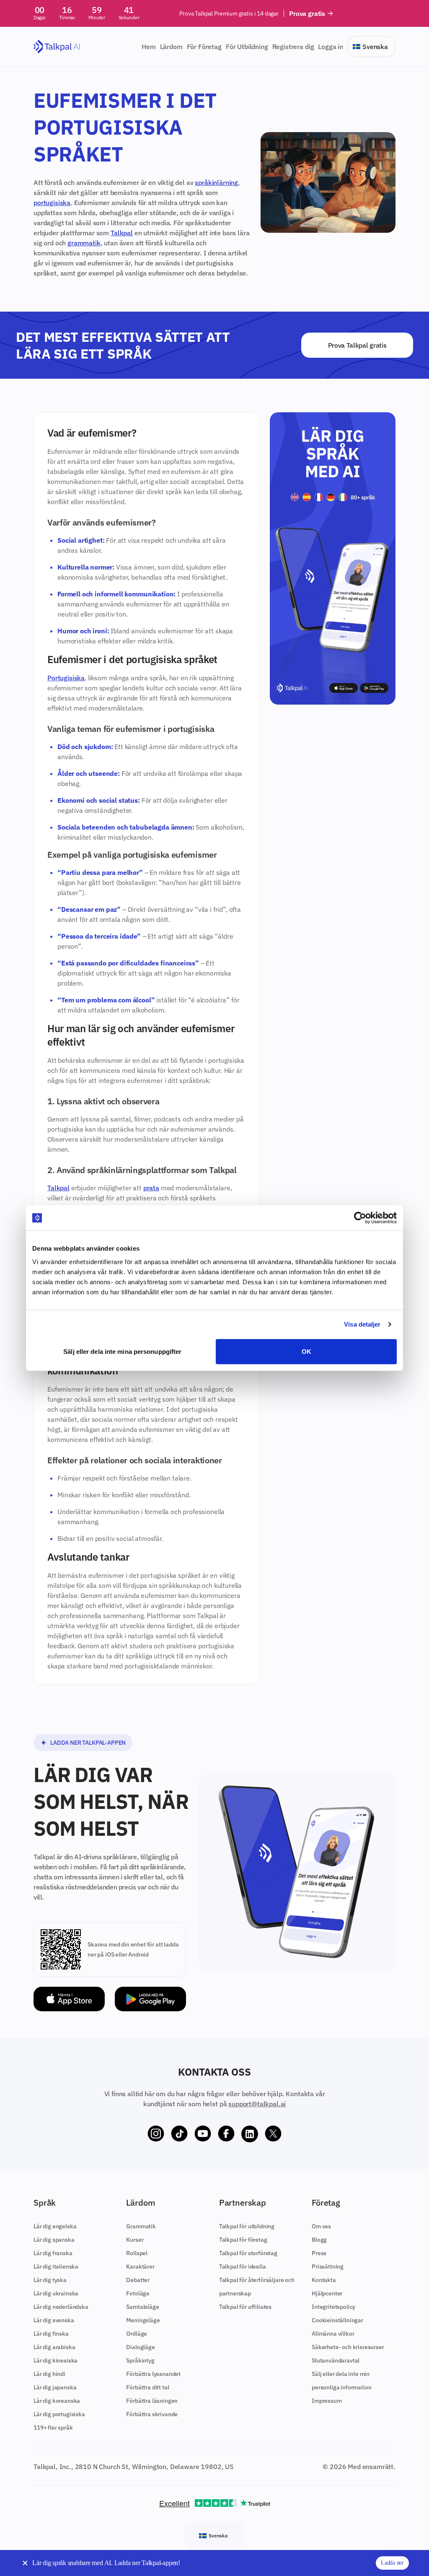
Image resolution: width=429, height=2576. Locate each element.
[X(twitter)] (273, 2134)
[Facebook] (226, 2134)
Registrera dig (293, 47)
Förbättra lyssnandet (153, 2374)
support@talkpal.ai (257, 2104)
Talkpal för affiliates (245, 2307)
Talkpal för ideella (243, 2266)
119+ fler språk (53, 2428)
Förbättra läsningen (152, 2401)
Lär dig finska (51, 2334)
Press (319, 2253)
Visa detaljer (362, 1324)
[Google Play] (150, 1999)
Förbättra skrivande (152, 2414)
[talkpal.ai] (57, 47)
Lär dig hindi (49, 2374)
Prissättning (328, 2266)
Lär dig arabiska (54, 2347)
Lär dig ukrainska (56, 2293)
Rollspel (137, 2253)
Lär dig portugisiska (59, 2414)
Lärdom (171, 47)
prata (151, 1188)
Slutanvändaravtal (336, 2360)
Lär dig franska (53, 2253)
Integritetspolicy (333, 2307)
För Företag (204, 47)
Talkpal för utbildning (247, 2226)
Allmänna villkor (333, 2334)
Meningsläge (143, 2320)
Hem (149, 47)
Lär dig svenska (54, 2320)
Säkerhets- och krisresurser (348, 2347)
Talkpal (122, 233)
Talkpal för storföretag (248, 2253)
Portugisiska (66, 678)
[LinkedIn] (250, 2134)
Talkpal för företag (243, 2240)
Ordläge (137, 2334)
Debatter (138, 2280)
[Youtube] (203, 2134)
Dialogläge (140, 2347)
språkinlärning (216, 182)
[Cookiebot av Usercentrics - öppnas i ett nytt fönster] (360, 1218)
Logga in (331, 47)
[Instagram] (156, 2134)
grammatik (84, 243)
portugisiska (52, 203)
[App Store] (69, 1999)
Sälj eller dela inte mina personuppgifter (122, 1351)
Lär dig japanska (55, 2387)
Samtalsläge (142, 2307)
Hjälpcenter (327, 2293)
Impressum (327, 2401)
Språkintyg (140, 2360)
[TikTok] (179, 2134)
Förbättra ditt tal (147, 2387)
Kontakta (324, 2280)
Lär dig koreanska (57, 2401)
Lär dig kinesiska (56, 2360)
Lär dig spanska (54, 2240)
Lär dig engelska (55, 2226)
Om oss (321, 2226)
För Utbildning (247, 47)
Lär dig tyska (50, 2280)
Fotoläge (138, 2293)
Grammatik (141, 2226)
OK (306, 1351)
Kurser (135, 2240)
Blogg (319, 2240)
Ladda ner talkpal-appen (88, 1743)
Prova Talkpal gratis (357, 345)
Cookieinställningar (337, 2320)
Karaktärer (140, 2266)
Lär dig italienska (56, 2266)
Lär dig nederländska (61, 2307)
